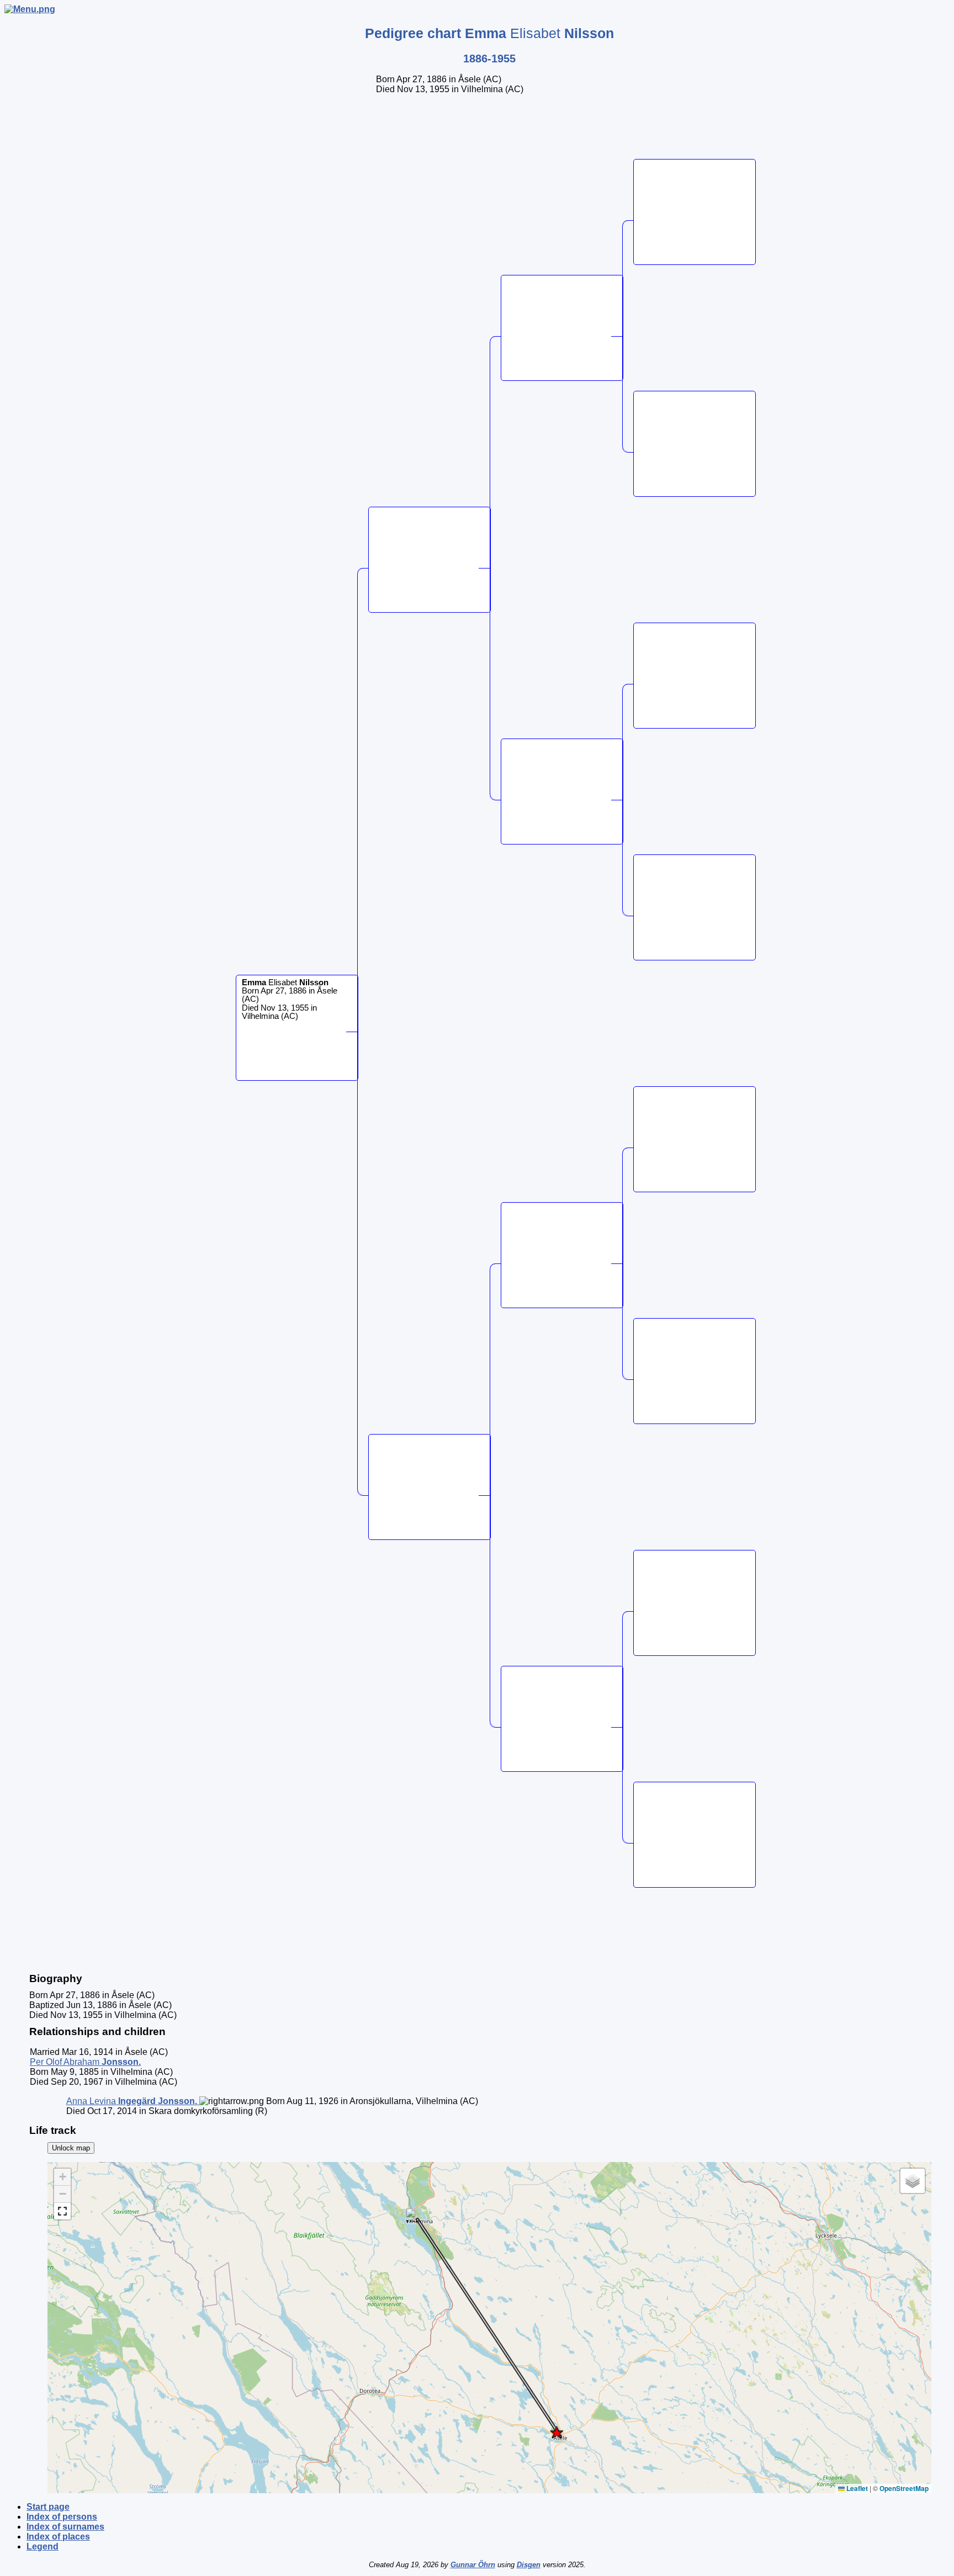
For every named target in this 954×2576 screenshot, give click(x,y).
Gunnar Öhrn (473, 2565)
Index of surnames (65, 2527)
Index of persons (62, 2517)
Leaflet (856, 2488)
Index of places (58, 2537)
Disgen (529, 2565)
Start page (48, 2507)
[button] (556, 2432)
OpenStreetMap (904, 2488)
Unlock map (71, 2148)
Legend (43, 2546)
